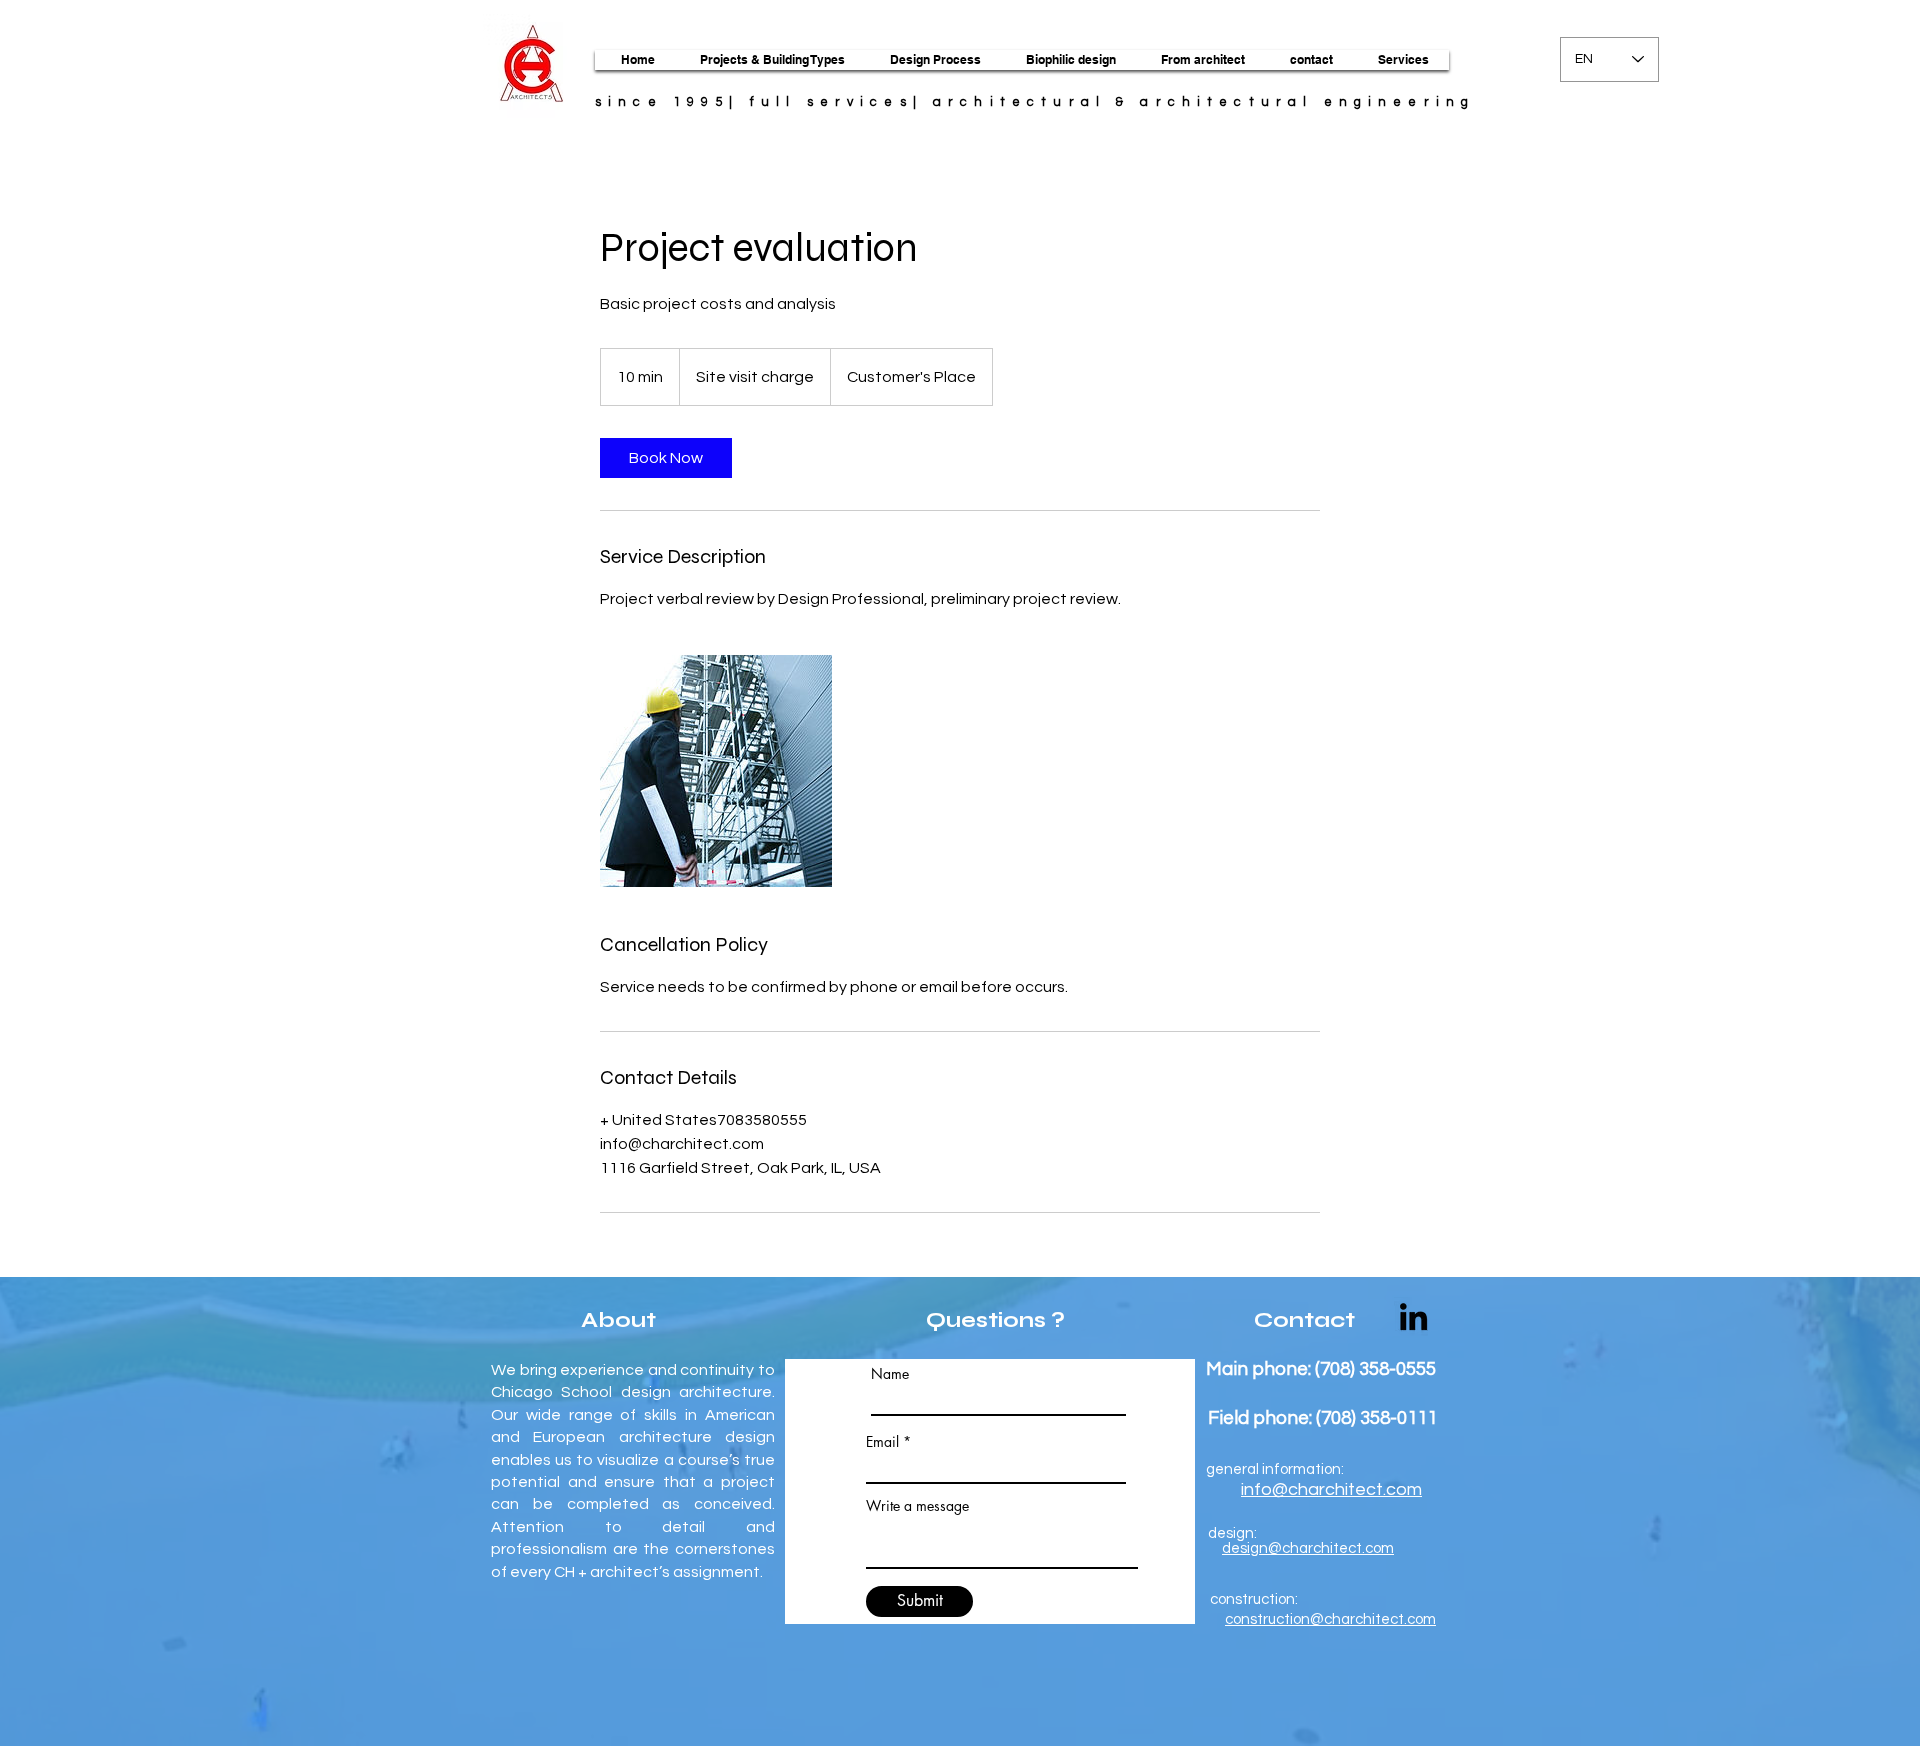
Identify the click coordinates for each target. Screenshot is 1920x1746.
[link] (666, 458)
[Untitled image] (716, 771)
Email (882, 1442)
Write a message (917, 1506)
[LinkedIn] (1413, 1316)
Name (890, 1374)
